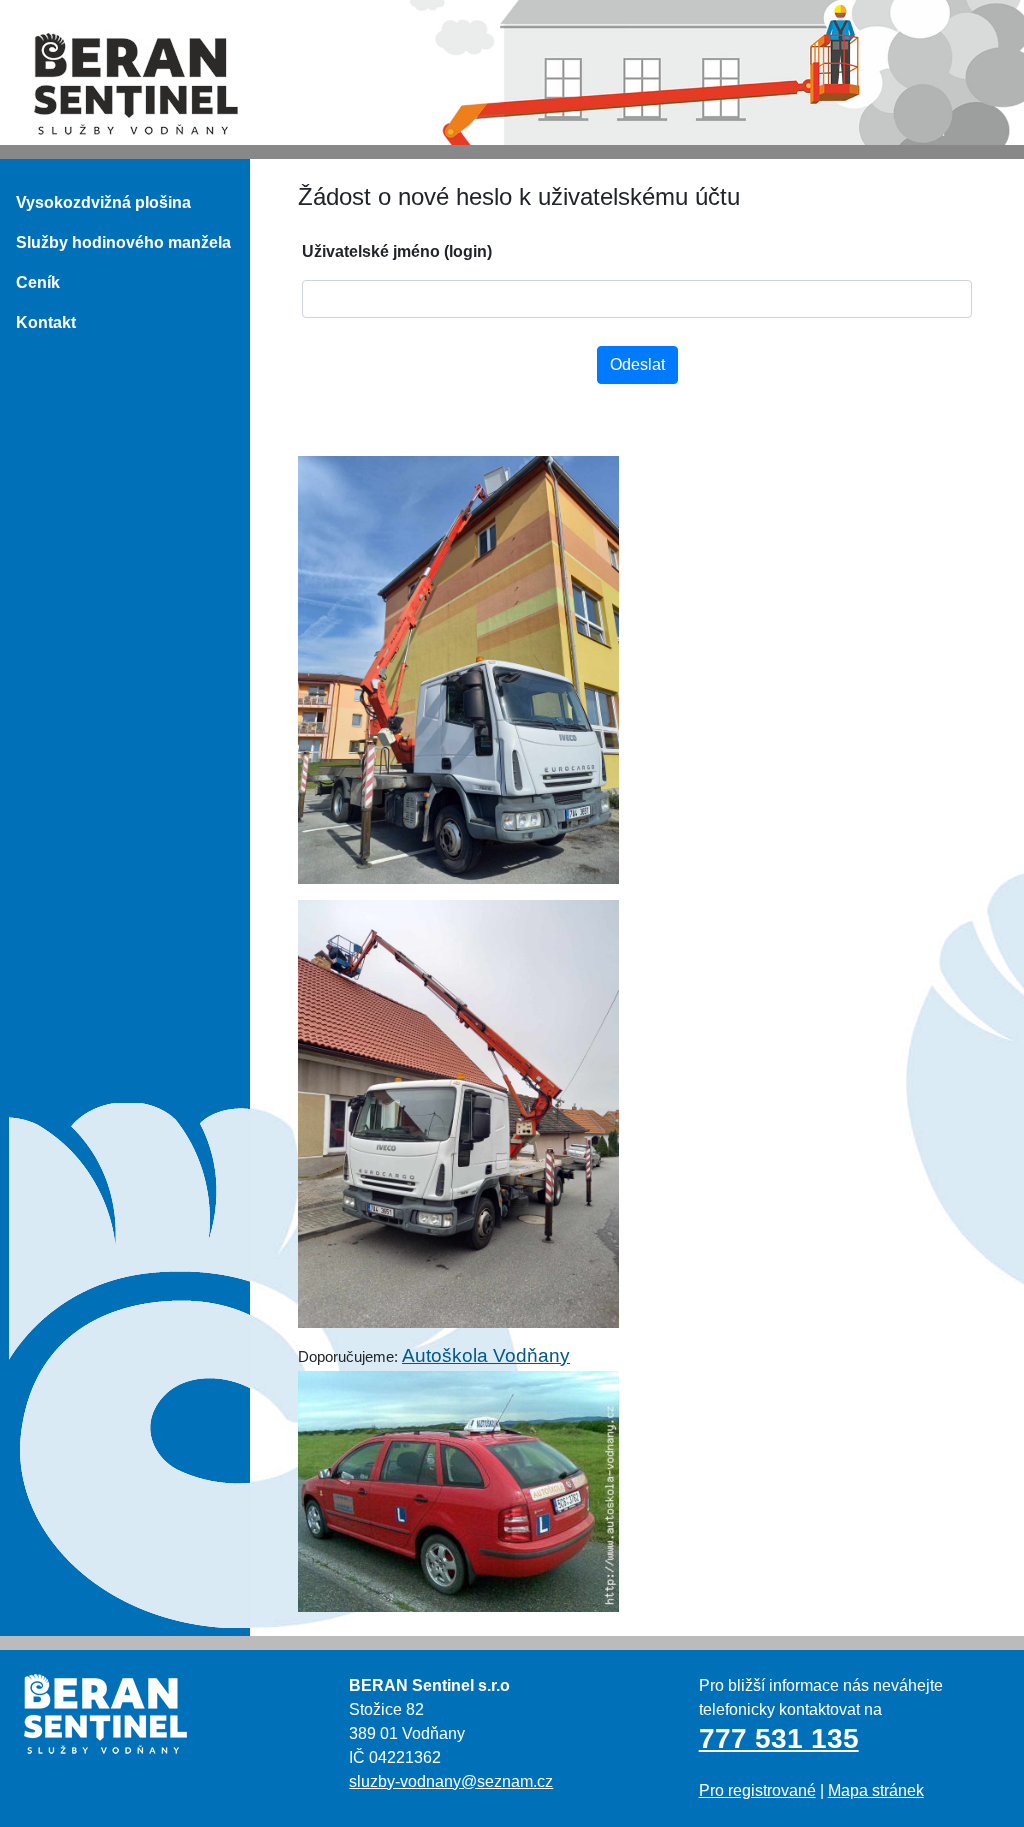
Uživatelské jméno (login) (397, 251)
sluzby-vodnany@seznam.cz (451, 1781)
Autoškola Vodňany (486, 1355)
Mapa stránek (876, 1790)
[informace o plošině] (637, 670)
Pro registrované (757, 1790)
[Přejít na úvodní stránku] (136, 82)
